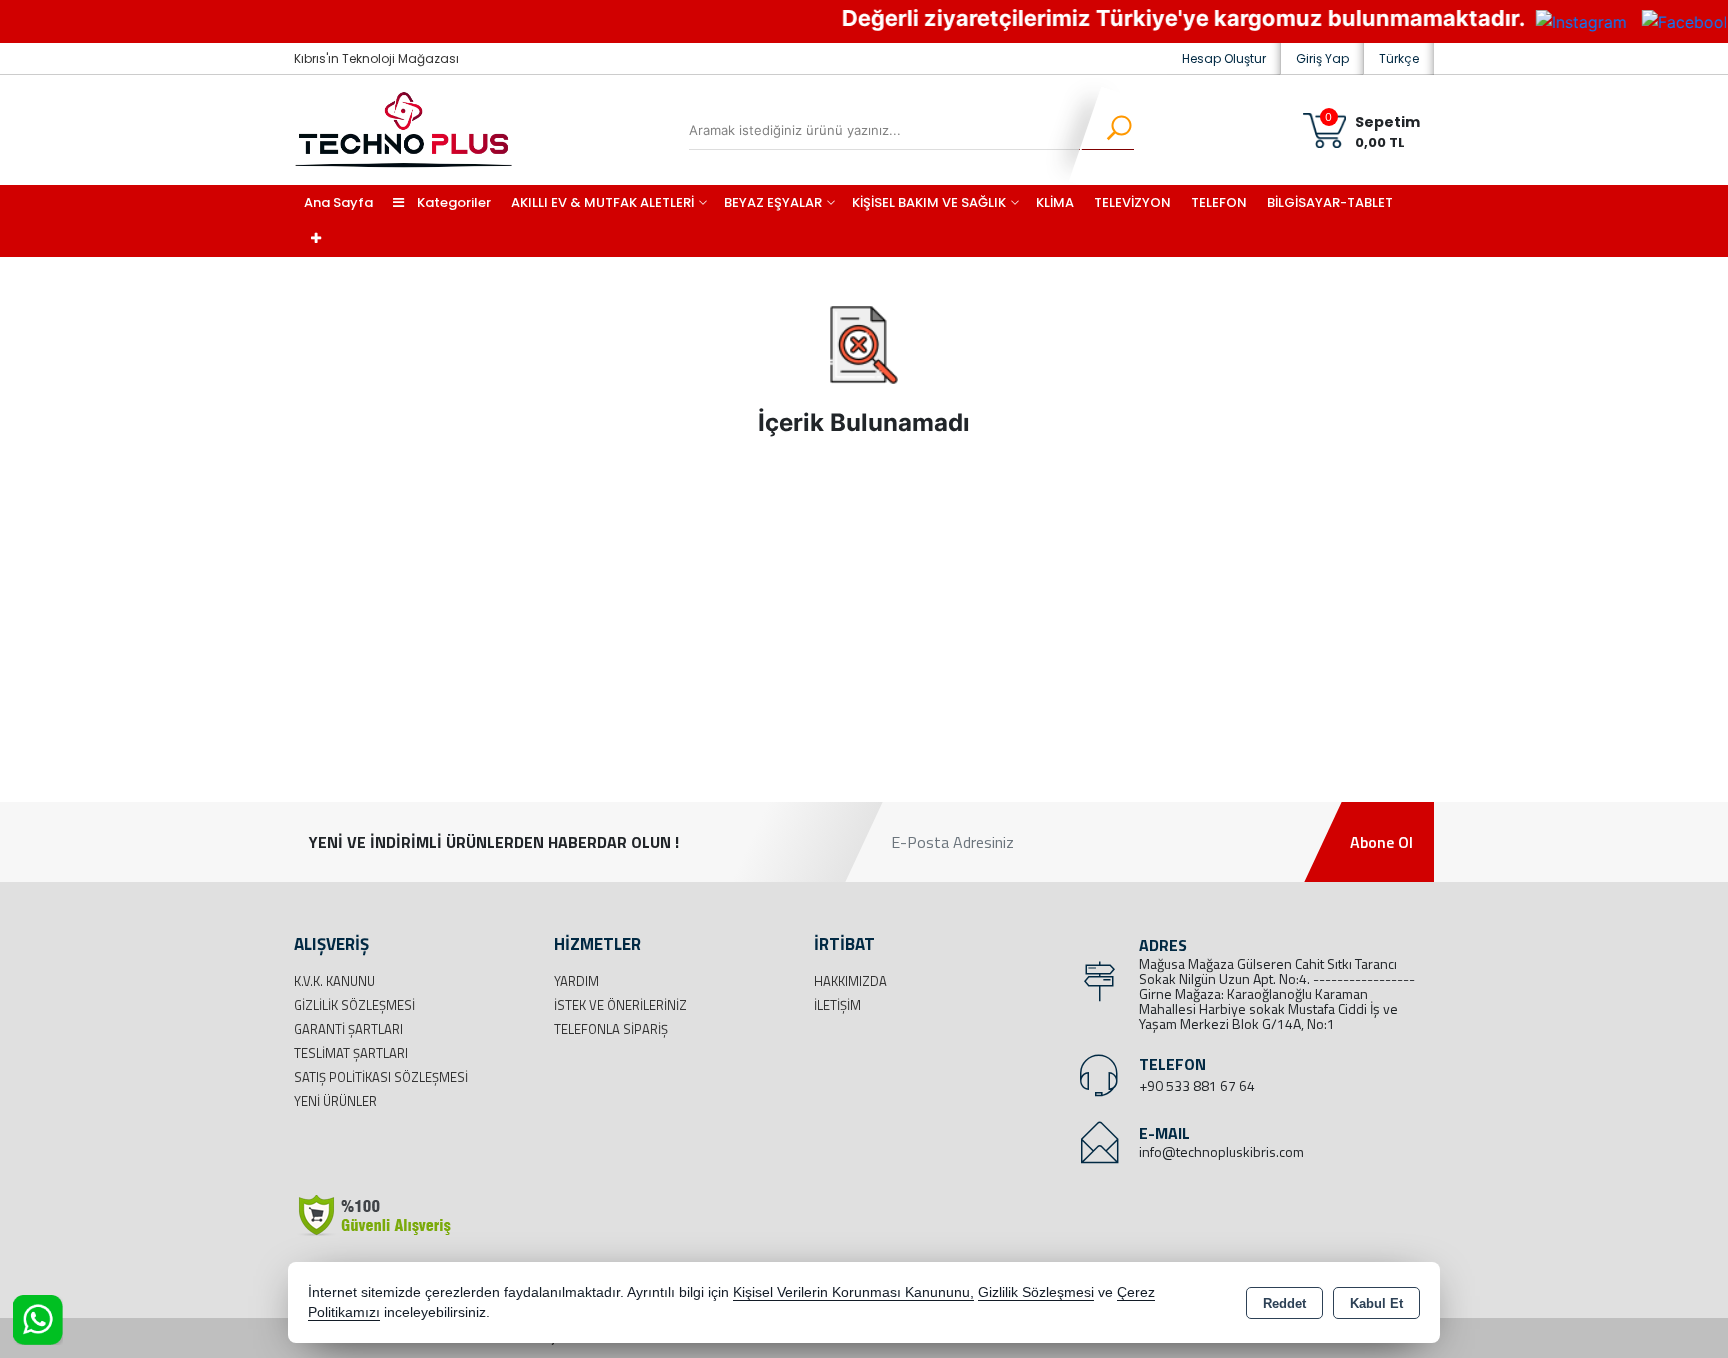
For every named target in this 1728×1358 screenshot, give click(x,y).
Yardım (576, 981)
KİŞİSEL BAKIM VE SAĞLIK (929, 202)
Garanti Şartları (348, 1029)
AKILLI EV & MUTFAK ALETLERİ (602, 202)
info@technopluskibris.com (1221, 1151)
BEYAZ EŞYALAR (773, 202)
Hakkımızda (850, 981)
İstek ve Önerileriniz (620, 1005)
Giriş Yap (1322, 58)
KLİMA (1055, 202)
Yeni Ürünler (335, 1101)
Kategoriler (452, 202)
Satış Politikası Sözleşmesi (381, 1077)
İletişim (837, 1005)
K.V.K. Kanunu (334, 981)
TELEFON (1219, 202)
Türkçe (1399, 58)
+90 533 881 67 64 (1197, 1085)
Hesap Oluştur (1224, 58)
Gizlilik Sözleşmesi (354, 1005)
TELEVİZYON (1132, 202)
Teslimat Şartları (351, 1053)
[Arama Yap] (1106, 130)
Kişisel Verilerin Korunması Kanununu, (853, 1292)
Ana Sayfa (338, 202)
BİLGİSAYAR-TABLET (1330, 202)
